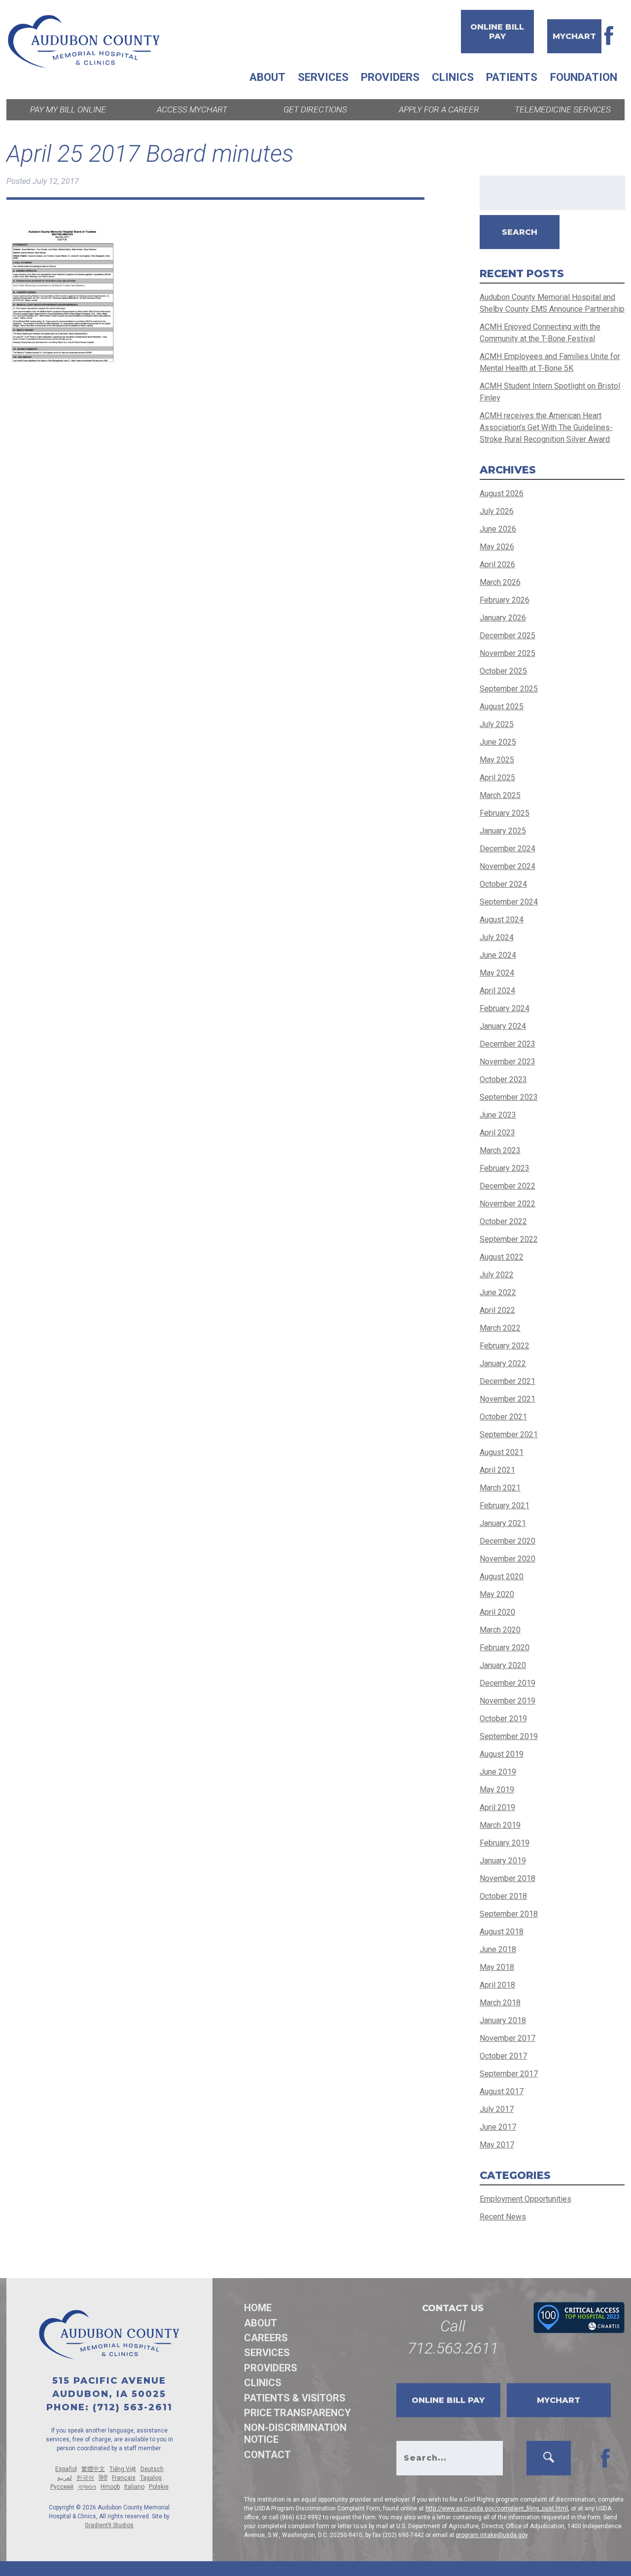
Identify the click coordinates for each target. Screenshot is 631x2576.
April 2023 (497, 1133)
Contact (267, 2455)
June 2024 (498, 955)
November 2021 (508, 1399)
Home (258, 2308)
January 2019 (503, 1861)
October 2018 (503, 1896)
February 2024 (505, 1008)
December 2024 (508, 849)
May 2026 (497, 547)
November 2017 (508, 2038)
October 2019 (503, 1719)
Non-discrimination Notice (295, 2433)
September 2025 (509, 689)
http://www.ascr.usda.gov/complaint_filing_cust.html (497, 2508)
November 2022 (508, 1204)
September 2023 (509, 1097)
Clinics (453, 77)
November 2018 (508, 1878)
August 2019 (502, 1754)
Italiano (134, 2487)
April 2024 (497, 991)
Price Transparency (298, 2413)
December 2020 (508, 1541)
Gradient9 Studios (109, 2525)
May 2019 (497, 1790)
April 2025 (497, 778)
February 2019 (505, 1843)
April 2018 (497, 1985)
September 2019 (509, 1736)
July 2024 (497, 937)
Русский (62, 2487)
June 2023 (498, 1115)
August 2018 (502, 1932)
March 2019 (500, 1825)
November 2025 (508, 653)
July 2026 (497, 511)
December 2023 (508, 1044)
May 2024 (497, 973)
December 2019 (508, 1683)
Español (66, 2469)
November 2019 (508, 1701)
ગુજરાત (87, 2487)
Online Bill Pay (497, 32)
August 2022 (502, 1257)
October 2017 (503, 2056)
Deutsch (152, 2469)
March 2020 (500, 1630)
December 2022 (508, 1186)
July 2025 (497, 724)
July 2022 (497, 1275)
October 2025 (503, 671)
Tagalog (151, 2478)
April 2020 (497, 1612)
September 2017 (509, 2074)
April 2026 (497, 564)
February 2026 (505, 600)
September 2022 (509, 1239)
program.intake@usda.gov (492, 2535)
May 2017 (497, 2145)
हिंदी (103, 2478)
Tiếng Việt (123, 2469)
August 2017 (502, 2091)
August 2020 (502, 1577)
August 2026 (502, 493)
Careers (266, 2338)
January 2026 (503, 618)
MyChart (574, 36)
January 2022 (503, 1363)
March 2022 (500, 1328)
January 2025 (503, 831)
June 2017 (498, 2127)
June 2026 (498, 529)
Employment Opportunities (526, 2199)
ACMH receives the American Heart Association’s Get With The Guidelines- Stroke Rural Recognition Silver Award (546, 427)
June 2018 (498, 1949)
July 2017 (497, 2109)
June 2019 (498, 1772)
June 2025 (498, 742)
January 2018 (503, 2020)
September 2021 (509, 1434)
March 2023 (500, 1150)
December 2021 (508, 1381)
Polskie (159, 2487)
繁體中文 (93, 2469)
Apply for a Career (439, 109)
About (267, 77)
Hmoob (110, 2487)
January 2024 (503, 1026)
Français (124, 2478)
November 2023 (508, 1062)
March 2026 (500, 582)
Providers (390, 77)
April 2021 (497, 1470)
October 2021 (503, 1417)
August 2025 (502, 707)
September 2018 (509, 1914)
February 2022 (505, 1346)
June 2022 (498, 1292)
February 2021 (505, 1506)
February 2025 (505, 813)
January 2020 (503, 1665)
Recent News (503, 2217)
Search (520, 232)
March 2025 (500, 795)
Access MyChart (192, 109)
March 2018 (500, 2003)
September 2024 (509, 902)
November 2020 (508, 1559)
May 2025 (497, 760)
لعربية (65, 2478)
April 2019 (497, 1807)
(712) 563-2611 (133, 2407)
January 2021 (503, 1523)
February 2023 (505, 1168)
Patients (512, 77)
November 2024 (508, 866)
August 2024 (502, 920)
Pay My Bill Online (68, 109)
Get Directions (315, 109)
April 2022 (497, 1310)
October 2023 (503, 1079)
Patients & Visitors (295, 2398)
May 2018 (497, 1967)
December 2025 (508, 635)
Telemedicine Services (563, 109)
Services (323, 77)
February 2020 (505, 1648)
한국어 (85, 2478)
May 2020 (497, 1594)
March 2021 (500, 1488)
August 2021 (502, 1452)
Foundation (584, 77)
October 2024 (503, 884)
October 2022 (503, 1221)
